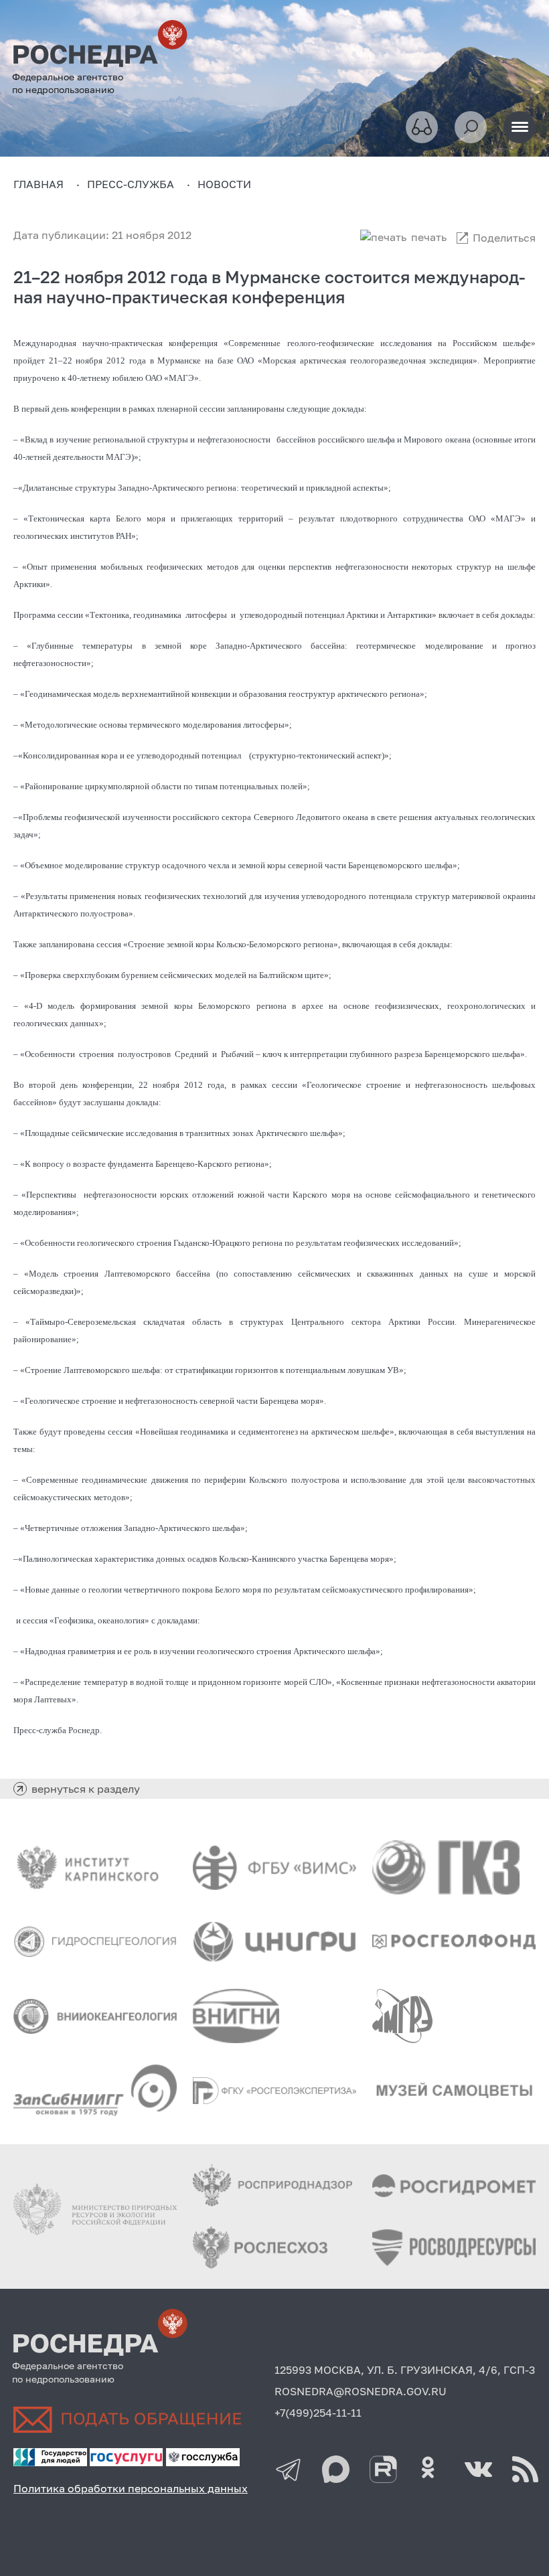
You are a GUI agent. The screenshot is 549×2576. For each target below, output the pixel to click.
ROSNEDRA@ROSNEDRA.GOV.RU (361, 2391)
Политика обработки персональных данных (131, 2488)
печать (429, 237)
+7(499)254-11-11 (318, 2413)
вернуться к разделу (86, 1789)
